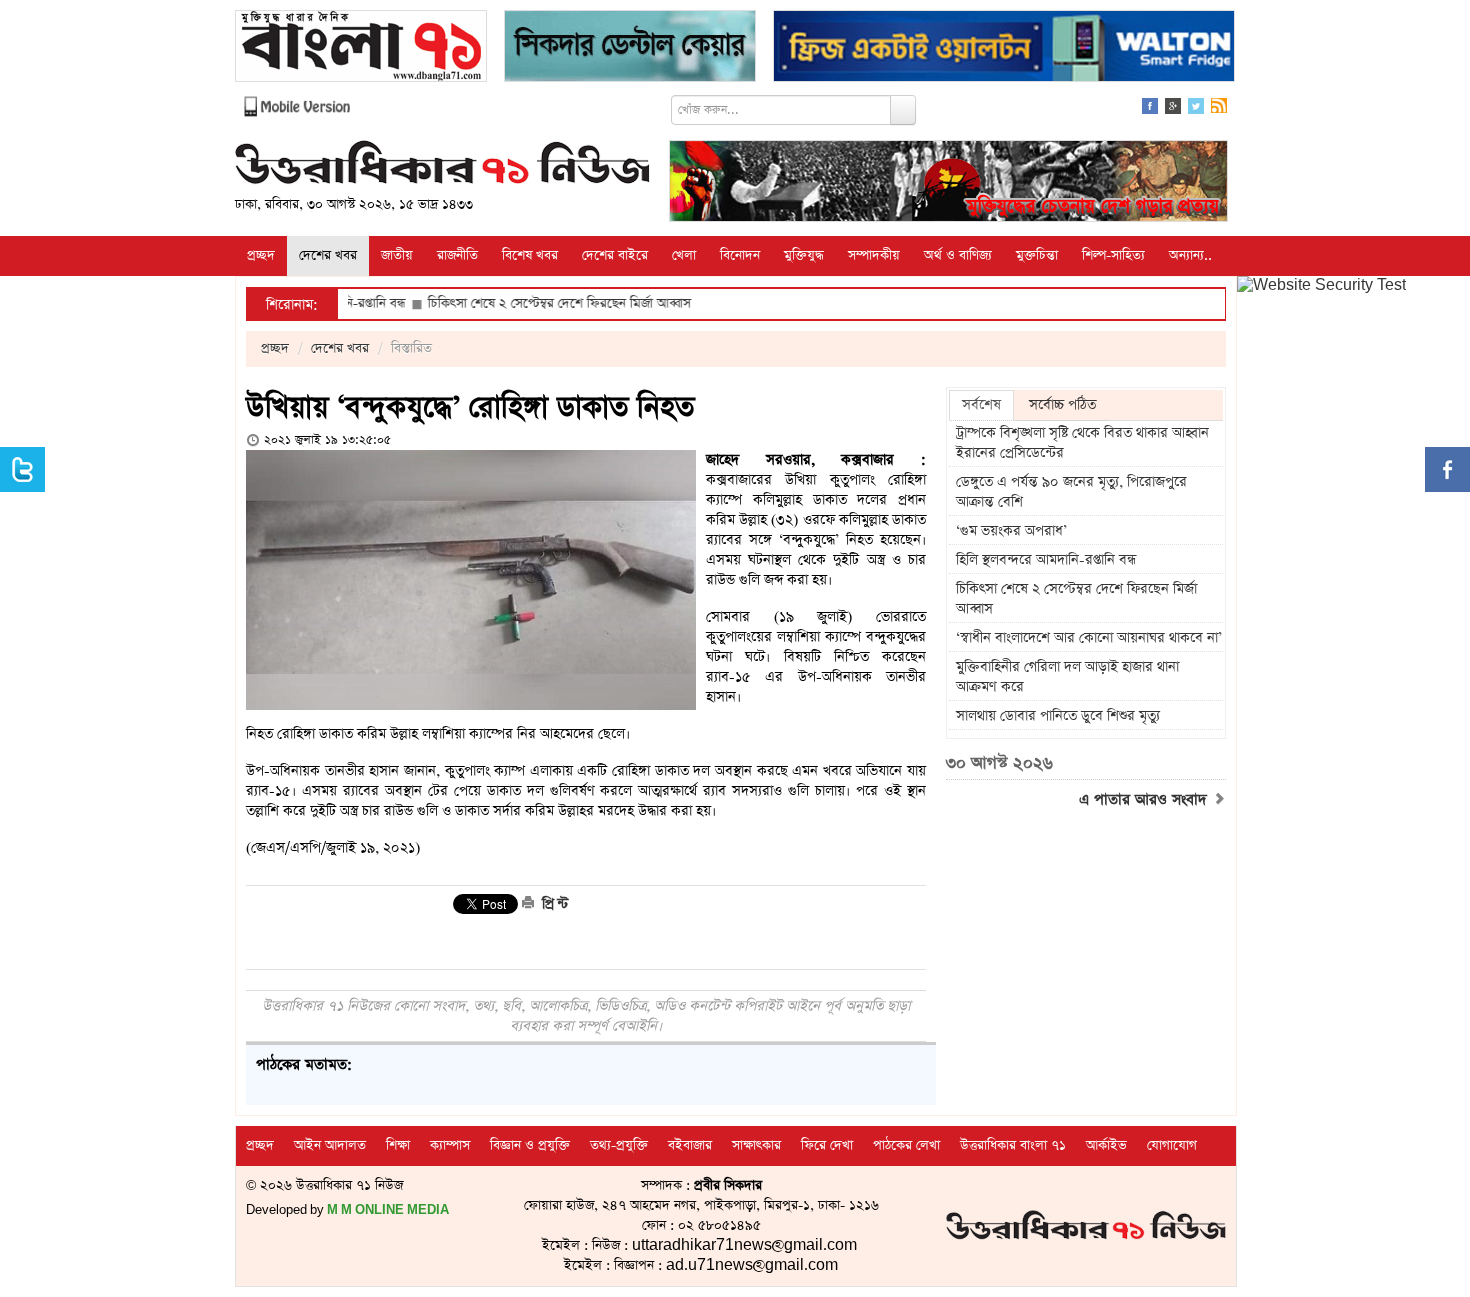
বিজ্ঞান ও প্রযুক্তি (530, 1145)
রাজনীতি (457, 255)
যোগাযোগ (1172, 1145)
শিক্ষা (398, 1145)
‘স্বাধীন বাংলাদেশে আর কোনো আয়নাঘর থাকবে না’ (1089, 638)
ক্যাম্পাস (450, 1145)
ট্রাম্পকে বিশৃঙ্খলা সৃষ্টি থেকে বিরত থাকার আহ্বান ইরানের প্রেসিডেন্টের (1082, 443)
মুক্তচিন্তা (1037, 255)
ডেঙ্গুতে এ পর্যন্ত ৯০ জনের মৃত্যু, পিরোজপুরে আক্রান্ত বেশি (1071, 492)
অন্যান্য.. (1190, 255)
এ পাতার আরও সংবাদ (1145, 800)
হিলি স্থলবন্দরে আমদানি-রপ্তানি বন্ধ (1046, 560)
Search (903, 110)
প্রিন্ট (553, 904)
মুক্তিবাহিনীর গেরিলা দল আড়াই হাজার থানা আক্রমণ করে (1067, 677)
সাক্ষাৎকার (756, 1145)
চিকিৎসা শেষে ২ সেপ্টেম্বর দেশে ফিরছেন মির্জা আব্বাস (516, 303)
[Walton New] (1004, 48)
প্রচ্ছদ (261, 255)
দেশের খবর (328, 255)
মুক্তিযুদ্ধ (804, 255)
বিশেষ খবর (530, 255)
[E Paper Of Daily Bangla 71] (361, 48)
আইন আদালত (330, 1145)
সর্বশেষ (981, 405)
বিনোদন (740, 255)
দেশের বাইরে (615, 255)
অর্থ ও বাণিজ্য (958, 255)
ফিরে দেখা (827, 1145)
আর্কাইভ (1106, 1145)
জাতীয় (397, 255)
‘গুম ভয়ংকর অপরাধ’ (1011, 531)
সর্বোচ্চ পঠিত (1062, 405)
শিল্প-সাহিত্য (1113, 255)
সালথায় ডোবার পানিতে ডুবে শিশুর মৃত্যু (1058, 716)
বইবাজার (690, 1145)
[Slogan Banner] (948, 183)
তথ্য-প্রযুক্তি (619, 1145)
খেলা (684, 255)
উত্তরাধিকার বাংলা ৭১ (1013, 1145)
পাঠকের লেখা (906, 1145)
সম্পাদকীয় (874, 255)
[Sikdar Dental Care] (630, 48)
